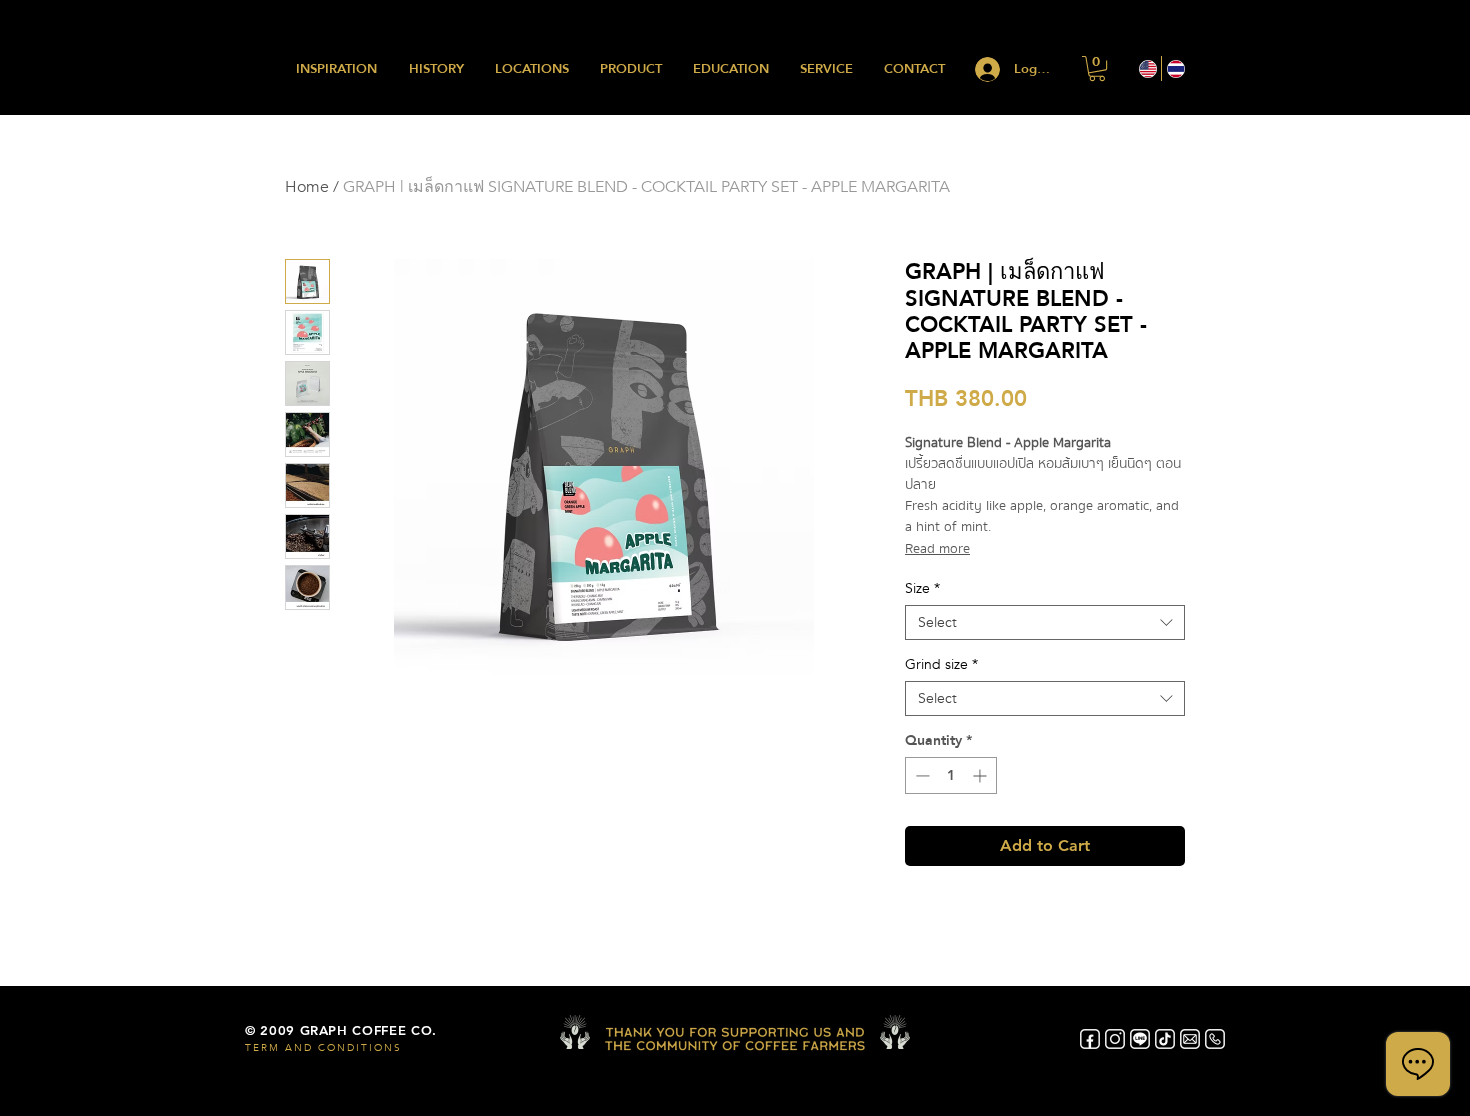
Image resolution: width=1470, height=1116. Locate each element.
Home (307, 187)
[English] (1147, 68)
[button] (1097, 68)
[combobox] (1045, 622)
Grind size (941, 664)
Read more (937, 549)
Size (922, 588)
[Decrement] (920, 775)
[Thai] (1175, 68)
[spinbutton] (951, 775)
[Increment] (981, 775)
